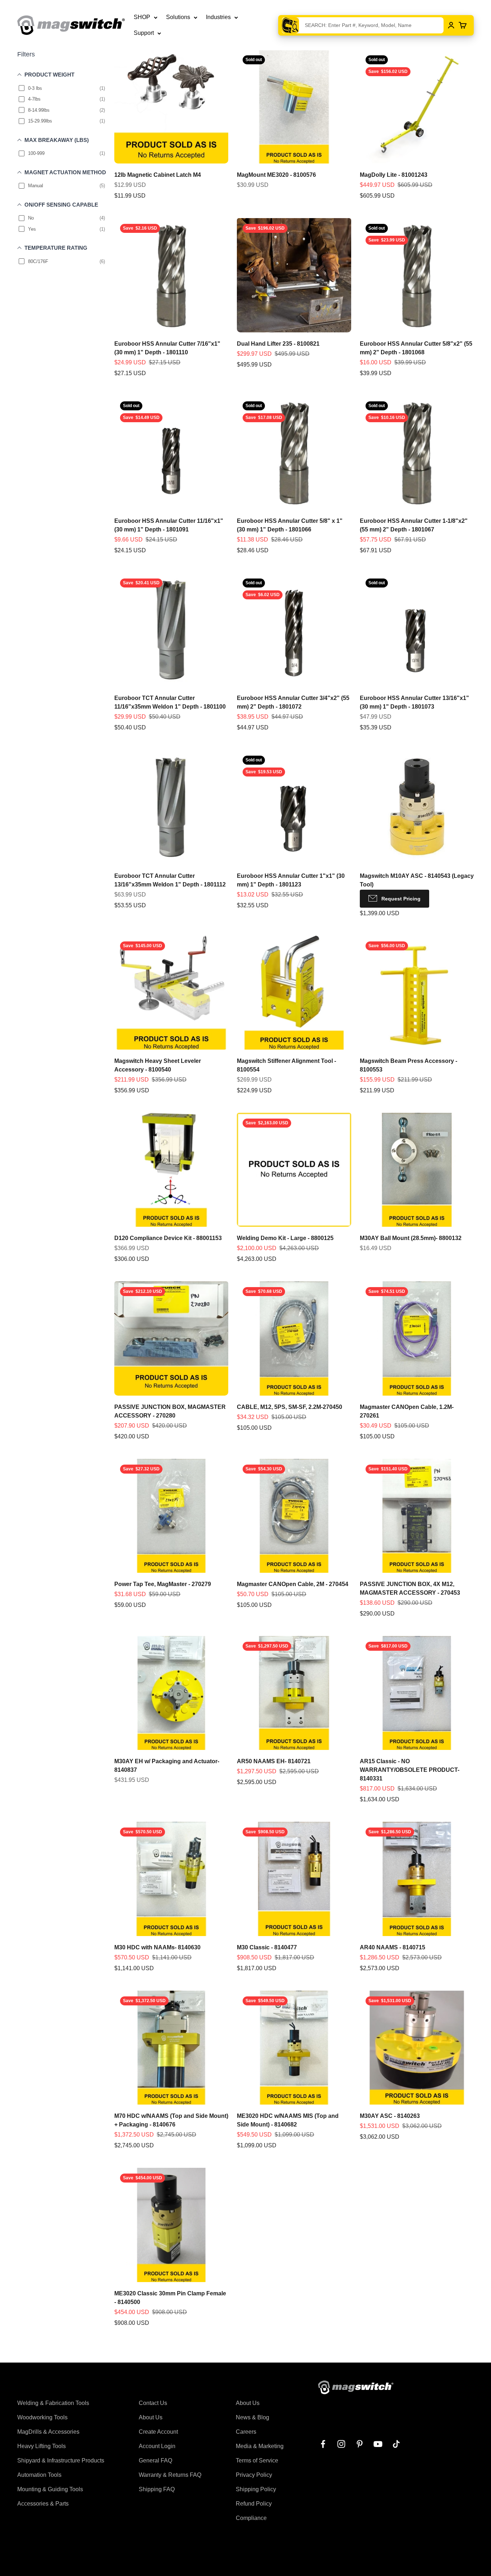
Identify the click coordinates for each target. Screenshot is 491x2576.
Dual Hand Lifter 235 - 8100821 (278, 344)
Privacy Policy (254, 2475)
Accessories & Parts (43, 2504)
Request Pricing (401, 899)
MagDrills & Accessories (48, 2432)
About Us (151, 2417)
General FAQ (155, 2460)
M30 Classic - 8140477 (267, 1947)
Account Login (157, 2446)
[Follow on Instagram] (341, 2444)
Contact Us (153, 2403)
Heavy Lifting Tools (42, 2446)
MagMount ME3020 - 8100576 (276, 175)
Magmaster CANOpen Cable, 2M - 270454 (293, 1584)
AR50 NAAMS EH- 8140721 (274, 1761)
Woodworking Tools (42, 2417)
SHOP (142, 17)
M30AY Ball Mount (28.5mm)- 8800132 (411, 1238)
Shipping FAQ (157, 2489)
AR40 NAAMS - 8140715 (393, 1947)
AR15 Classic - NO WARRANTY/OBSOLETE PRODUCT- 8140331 (410, 1770)
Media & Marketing (260, 2446)
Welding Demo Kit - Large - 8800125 (285, 1238)
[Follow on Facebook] (323, 2444)
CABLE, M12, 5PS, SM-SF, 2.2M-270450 (290, 1407)
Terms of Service (257, 2460)
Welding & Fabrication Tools (53, 2403)
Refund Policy (254, 2504)
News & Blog (253, 2417)
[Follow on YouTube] (378, 2444)
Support (144, 33)
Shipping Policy (256, 2489)
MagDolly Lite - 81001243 (394, 175)
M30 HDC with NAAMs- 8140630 (157, 1947)
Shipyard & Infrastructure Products (61, 2460)
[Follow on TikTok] (396, 2444)
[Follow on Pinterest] (360, 2444)
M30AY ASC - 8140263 (390, 2116)
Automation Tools (39, 2475)
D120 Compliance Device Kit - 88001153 (168, 1238)
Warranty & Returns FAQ (170, 2475)
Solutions (178, 17)
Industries (218, 17)
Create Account (158, 2432)
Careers (246, 2432)
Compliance (251, 2518)
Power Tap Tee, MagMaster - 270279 (163, 1584)
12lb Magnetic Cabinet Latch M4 (158, 175)
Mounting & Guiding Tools (50, 2489)
